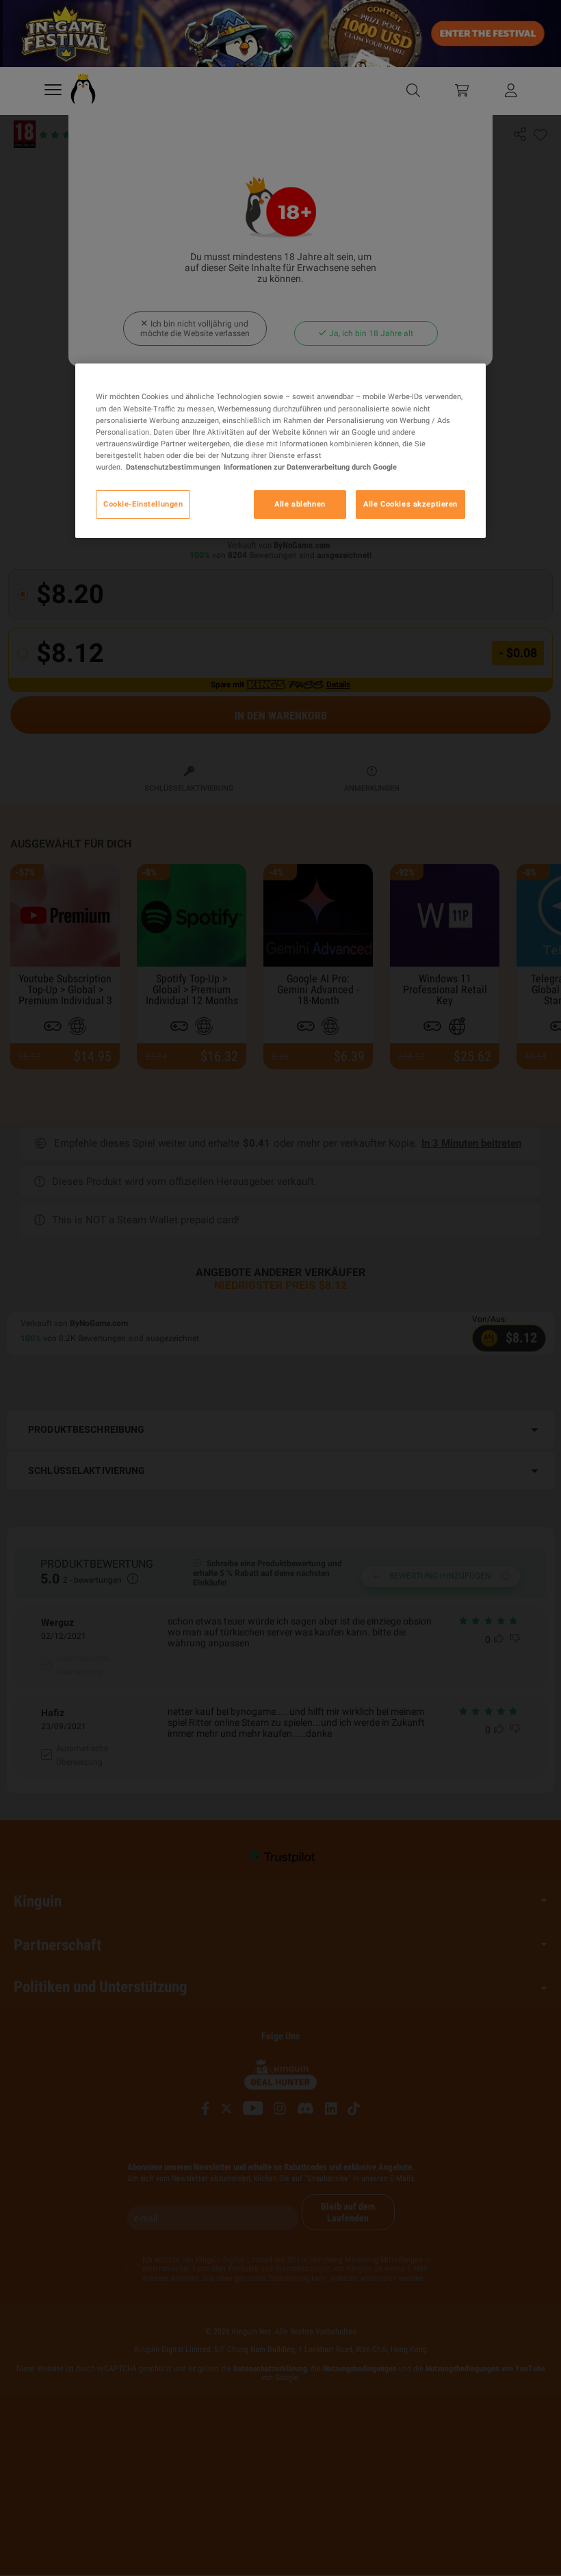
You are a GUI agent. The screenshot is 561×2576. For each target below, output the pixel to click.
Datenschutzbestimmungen (173, 467)
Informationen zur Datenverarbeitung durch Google (310, 467)
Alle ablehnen (300, 504)
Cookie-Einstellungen (143, 504)
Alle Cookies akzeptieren (410, 504)
